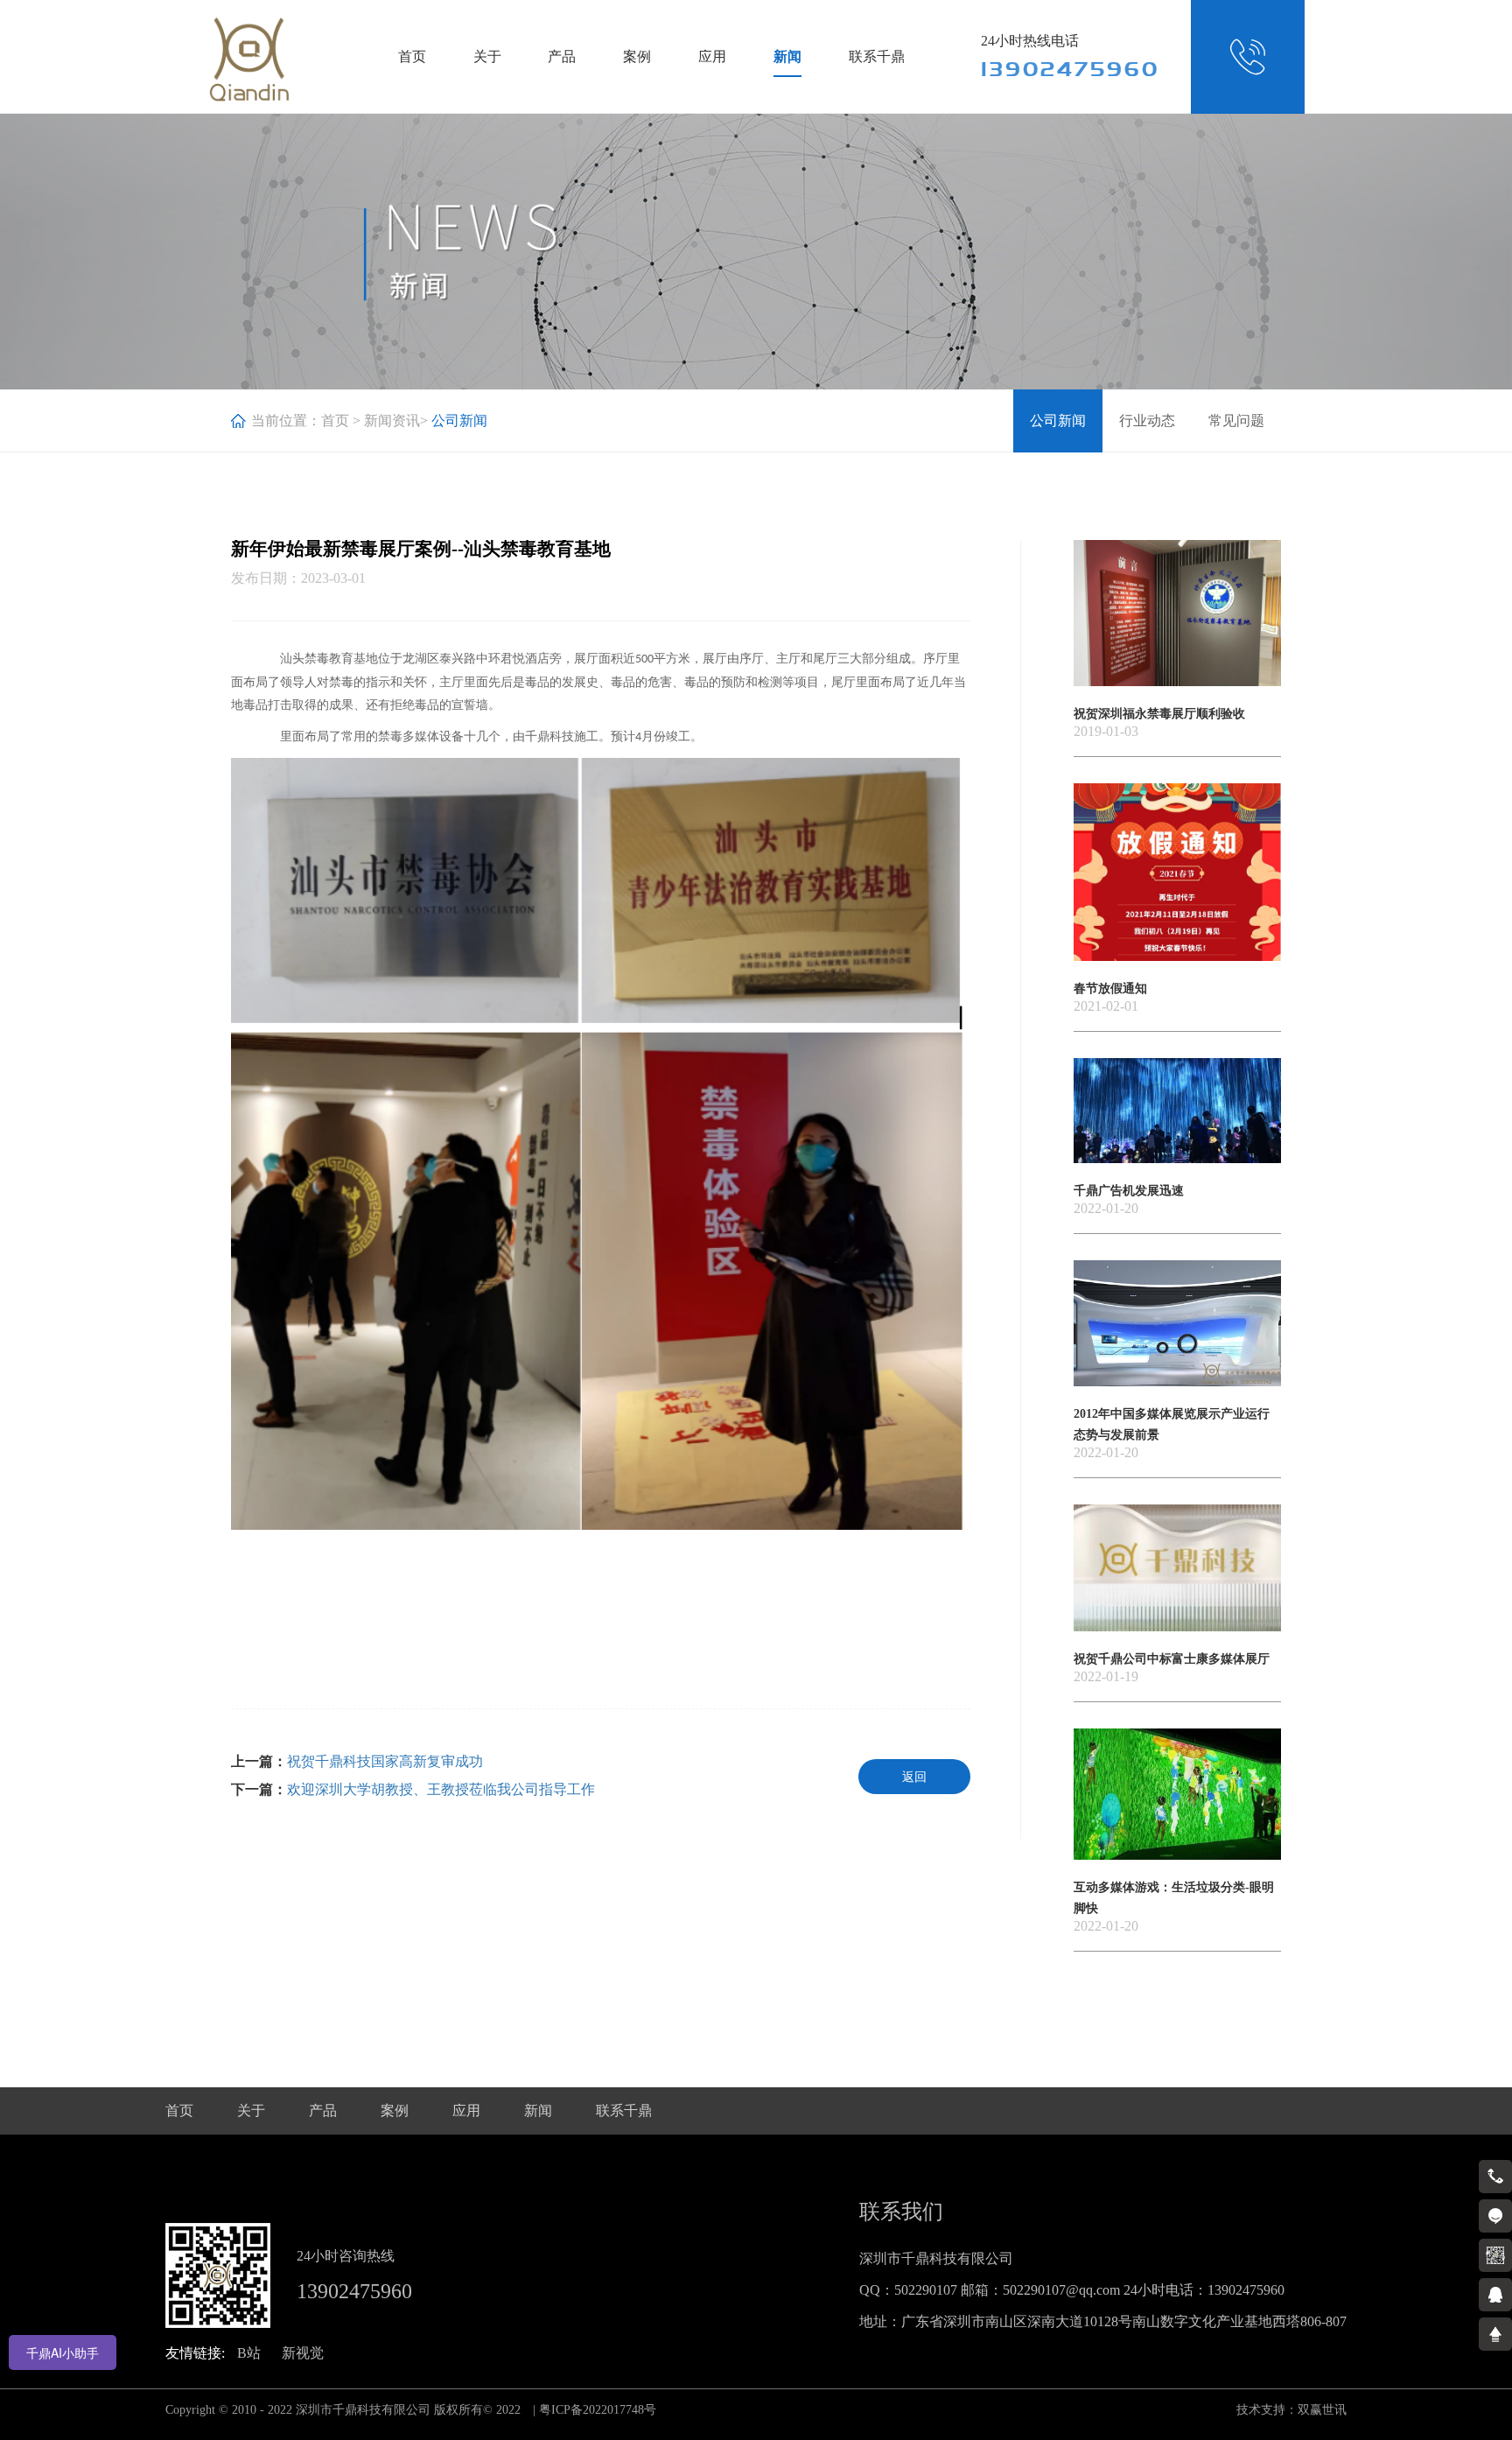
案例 (637, 56)
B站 (249, 2353)
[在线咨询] (1495, 2216)
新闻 (787, 56)
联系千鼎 (877, 56)
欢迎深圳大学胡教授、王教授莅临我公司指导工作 (441, 1789)
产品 (562, 56)
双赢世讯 (1322, 2410)
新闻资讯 (392, 421)
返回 (914, 1777)
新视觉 (303, 2353)
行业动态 (1147, 421)
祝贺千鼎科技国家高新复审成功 (385, 1761)
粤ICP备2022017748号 (598, 2410)
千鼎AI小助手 (63, 2352)
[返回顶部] (1495, 2334)
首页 (412, 56)
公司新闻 (1058, 421)
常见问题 (1236, 421)
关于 (487, 56)
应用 (712, 56)
